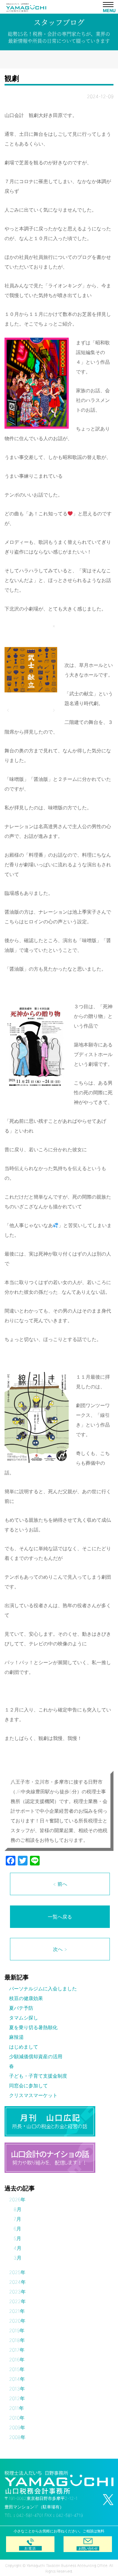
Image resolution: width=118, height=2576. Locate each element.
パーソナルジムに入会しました (43, 1989)
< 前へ (60, 1884)
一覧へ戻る (60, 1917)
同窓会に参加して (28, 2086)
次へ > (60, 1949)
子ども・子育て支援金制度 (38, 2076)
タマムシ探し (24, 2018)
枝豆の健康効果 (26, 1998)
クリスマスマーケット (33, 2095)
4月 (18, 2248)
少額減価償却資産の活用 (36, 2056)
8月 (18, 2209)
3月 (18, 2258)
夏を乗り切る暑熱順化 (33, 2027)
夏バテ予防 (21, 2008)
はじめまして (24, 2047)
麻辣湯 (16, 2037)
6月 (17, 2229)
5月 (17, 2238)
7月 (17, 2219)
